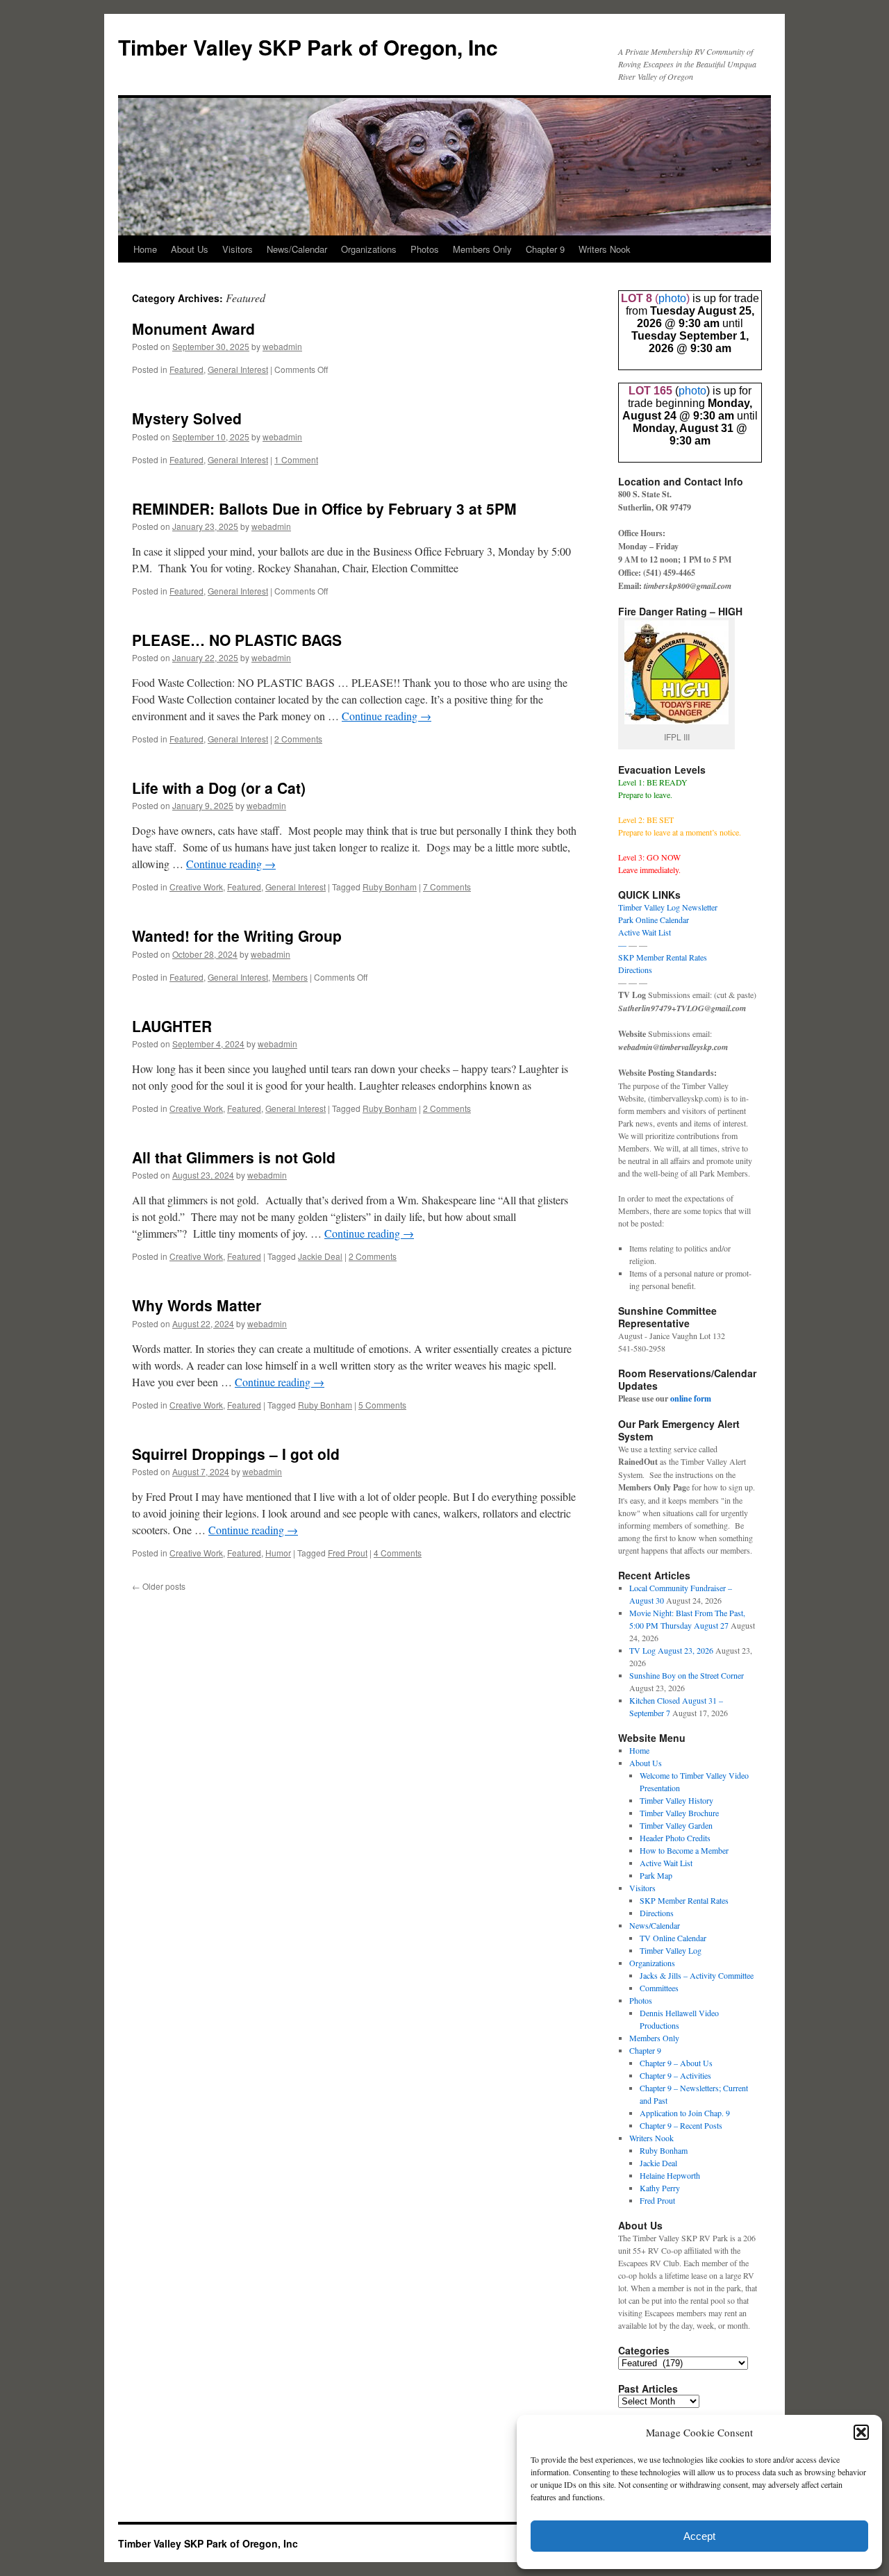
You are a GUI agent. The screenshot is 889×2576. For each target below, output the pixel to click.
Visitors (238, 249)
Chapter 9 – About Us (676, 2063)
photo (672, 298)
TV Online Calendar (673, 1938)
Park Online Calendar (654, 920)
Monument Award (193, 329)
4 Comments (398, 1553)
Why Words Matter (197, 1305)
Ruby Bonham (390, 887)
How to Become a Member (684, 1850)
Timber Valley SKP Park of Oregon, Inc (308, 47)
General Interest (238, 369)
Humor (278, 1553)
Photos (425, 249)
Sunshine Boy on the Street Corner (687, 1675)
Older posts (159, 1586)
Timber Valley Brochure (679, 1813)
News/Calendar (297, 249)
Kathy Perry (660, 2188)
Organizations (369, 249)
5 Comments (382, 1405)
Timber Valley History (676, 1800)
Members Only (482, 249)
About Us (190, 249)
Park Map (656, 1875)
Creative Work (196, 887)
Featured (186, 369)
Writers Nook (605, 249)
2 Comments (298, 739)
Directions (635, 970)
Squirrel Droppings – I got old (236, 1454)
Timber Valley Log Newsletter (668, 907)
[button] (861, 2432)
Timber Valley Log (671, 1950)
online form (691, 1398)
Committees (659, 1988)
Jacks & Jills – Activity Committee (697, 1975)
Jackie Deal (320, 1256)
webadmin (282, 346)
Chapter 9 (545, 249)
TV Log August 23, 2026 (671, 1650)
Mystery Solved (187, 418)
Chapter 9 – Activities (675, 2075)
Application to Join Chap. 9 (685, 2113)
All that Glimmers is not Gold (234, 1157)
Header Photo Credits (675, 1838)
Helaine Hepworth (670, 2175)
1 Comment (296, 459)
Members (290, 977)
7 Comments (447, 887)
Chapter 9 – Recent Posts (681, 2125)
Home (145, 249)
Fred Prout (348, 1553)
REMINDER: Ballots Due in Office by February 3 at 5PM (324, 508)
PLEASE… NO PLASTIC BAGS (237, 640)
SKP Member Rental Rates (663, 957)
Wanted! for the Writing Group (237, 936)
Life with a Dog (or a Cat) (219, 788)
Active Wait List (645, 932)
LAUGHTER (172, 1026)
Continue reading (387, 716)
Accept (699, 2536)
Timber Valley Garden (676, 1825)
